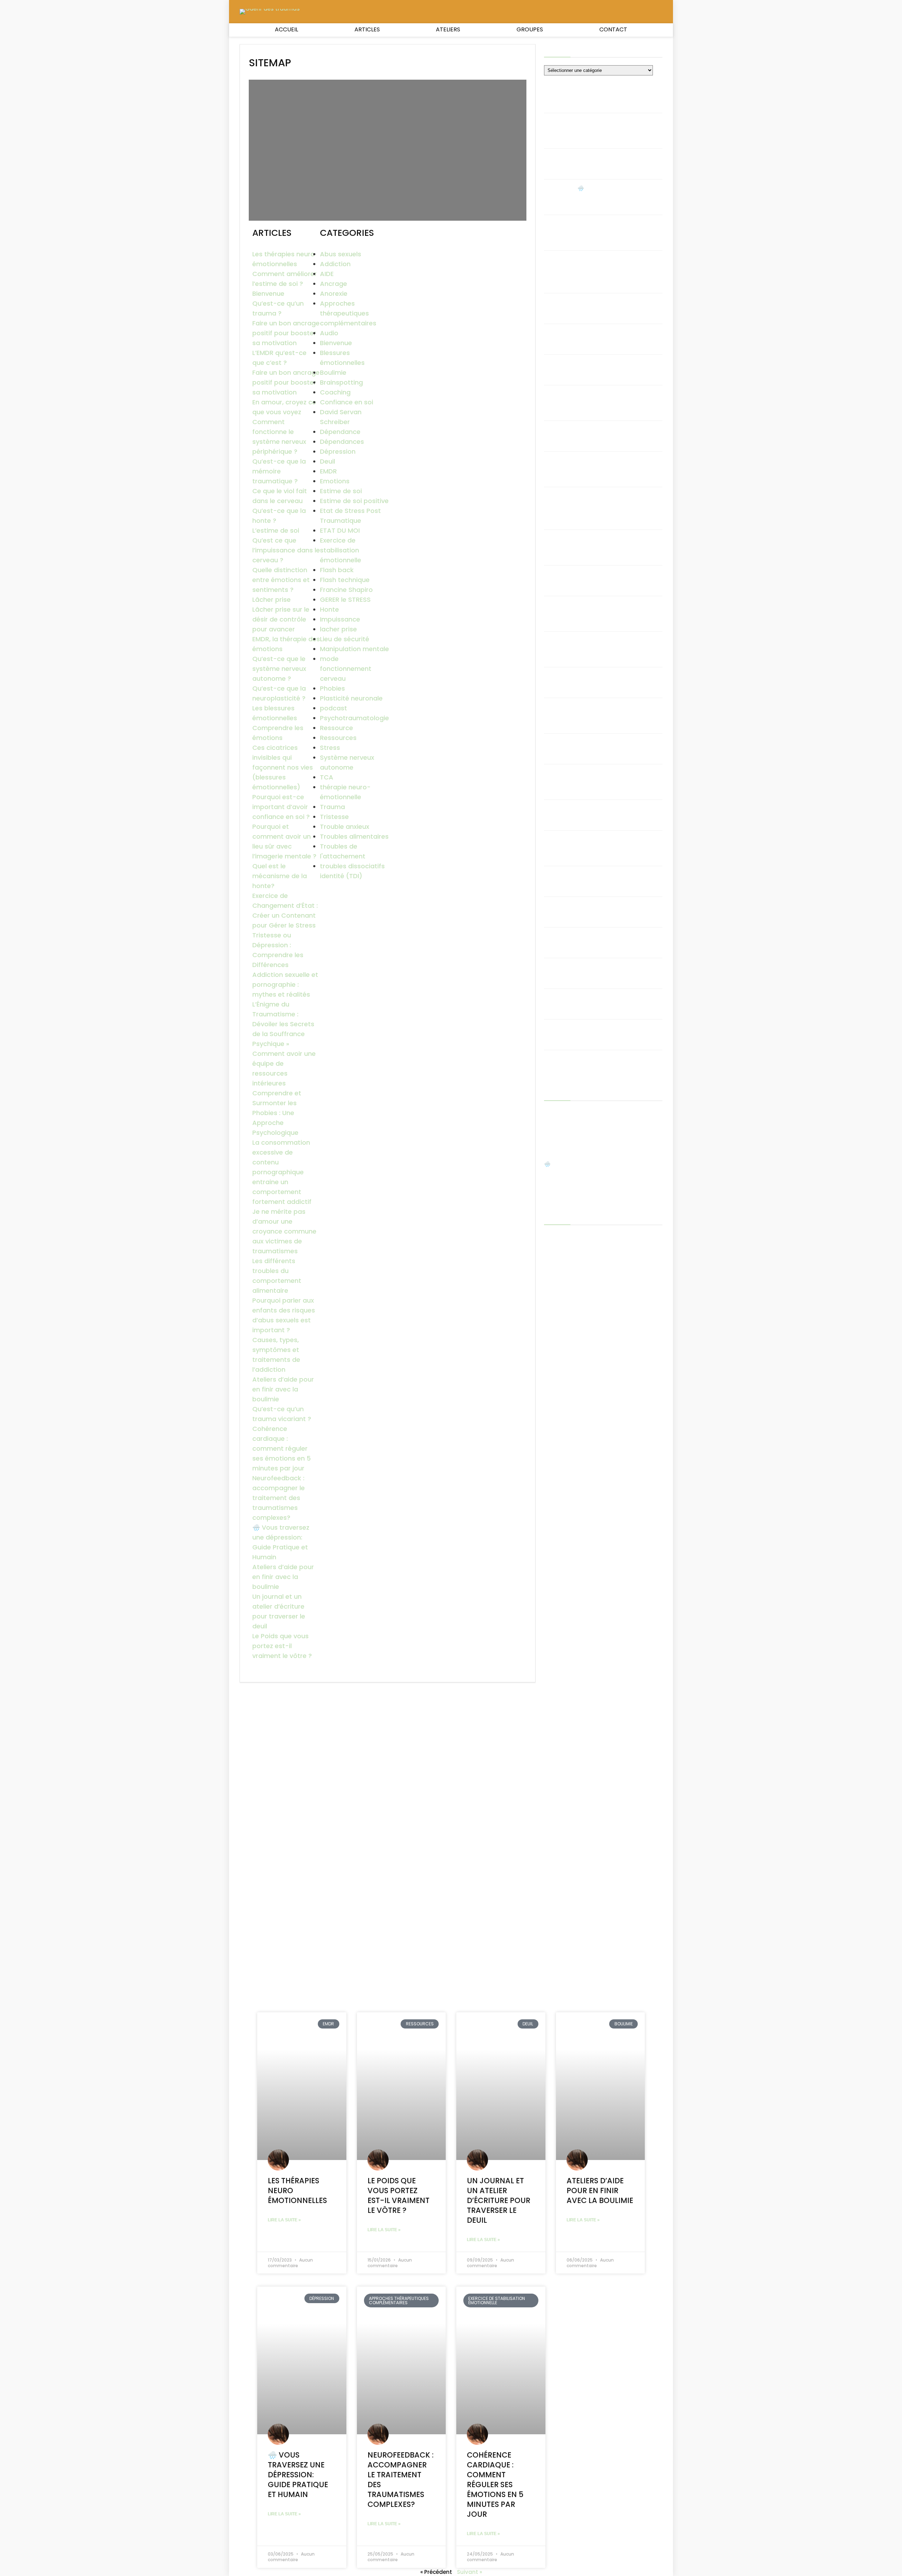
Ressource (336, 728)
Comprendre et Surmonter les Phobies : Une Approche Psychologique (277, 1113)
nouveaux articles (567, 1704)
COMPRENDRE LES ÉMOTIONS (579, 1451)
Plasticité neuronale (351, 698)
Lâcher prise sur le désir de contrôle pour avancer (281, 619)
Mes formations (565, 1694)
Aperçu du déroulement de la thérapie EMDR (602, 1308)
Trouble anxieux (345, 827)
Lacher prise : (561, 1633)
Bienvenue (268, 293)
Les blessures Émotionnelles (580, 1653)
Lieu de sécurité (345, 639)
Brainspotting (341, 382)
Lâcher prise (271, 599)
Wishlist (554, 1908)
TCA (327, 777)
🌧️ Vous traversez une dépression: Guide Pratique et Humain (617, 195)
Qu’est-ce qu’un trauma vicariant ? (611, 305)
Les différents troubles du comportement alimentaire (614, 433)
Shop (551, 1857)
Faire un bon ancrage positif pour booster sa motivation (286, 333)
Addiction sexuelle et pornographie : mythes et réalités (285, 984)
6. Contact (558, 1237)
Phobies (332, 688)
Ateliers (448, 29)
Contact (613, 29)
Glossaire (556, 1559)
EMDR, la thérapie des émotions (619, 998)
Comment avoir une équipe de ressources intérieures (617, 578)
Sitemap (555, 1868)
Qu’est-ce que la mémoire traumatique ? (279, 471)
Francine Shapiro (346, 590)
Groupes (530, 29)
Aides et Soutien (566, 1298)
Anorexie (334, 293)
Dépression (338, 451)
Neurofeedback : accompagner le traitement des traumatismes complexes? (279, 1498)
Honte (329, 609)
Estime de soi (341, 491)
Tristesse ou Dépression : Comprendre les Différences (615, 680)
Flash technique (345, 580)
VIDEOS (553, 1596)
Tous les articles (565, 1878)
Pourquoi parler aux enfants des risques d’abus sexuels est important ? (619, 401)
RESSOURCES (560, 1800)
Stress (330, 748)
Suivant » (469, 2572)
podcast (333, 708)
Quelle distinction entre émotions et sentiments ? (281, 580)
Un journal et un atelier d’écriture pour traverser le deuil (617, 129)
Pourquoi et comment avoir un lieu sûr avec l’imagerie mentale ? (617, 780)
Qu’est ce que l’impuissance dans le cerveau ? (286, 550)
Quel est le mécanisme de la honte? (280, 876)
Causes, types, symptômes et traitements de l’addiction (617, 367)
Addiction (335, 264)
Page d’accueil (563, 1715)
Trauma (332, 807)
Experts (554, 1539)
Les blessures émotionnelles (615, 905)
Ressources (338, 738)
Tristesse (334, 817)
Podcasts (557, 1743)
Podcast (555, 1751)
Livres (551, 1663)
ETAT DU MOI (340, 530)
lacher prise (338, 629)
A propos (556, 1247)
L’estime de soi (276, 530)
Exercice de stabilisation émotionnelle (341, 550)
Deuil (328, 461)
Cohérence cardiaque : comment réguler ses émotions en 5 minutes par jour (282, 1448)
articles (554, 1339)
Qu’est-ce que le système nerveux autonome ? (279, 669)
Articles (367, 29)
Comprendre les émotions (613, 875)
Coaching (335, 392)
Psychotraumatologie (354, 718)
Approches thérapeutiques (580, 1319)
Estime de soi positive (354, 501)
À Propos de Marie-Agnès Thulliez (588, 1268)
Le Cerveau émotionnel (575, 1643)
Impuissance (340, 619)
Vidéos (553, 1898)
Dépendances (342, 442)
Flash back (337, 570)
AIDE (327, 274)
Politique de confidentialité (579, 1772)
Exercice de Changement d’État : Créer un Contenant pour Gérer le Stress (616, 714)
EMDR (328, 471)
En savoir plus (561, 1529)
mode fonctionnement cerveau (346, 669)
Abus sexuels (341, 254)
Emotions (335, 481)
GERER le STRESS (345, 599)
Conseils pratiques (569, 1461)
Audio (329, 333)
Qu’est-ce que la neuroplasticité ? (602, 940)
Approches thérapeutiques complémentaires (348, 313)
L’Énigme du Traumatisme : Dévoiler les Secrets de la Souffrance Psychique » (283, 1024)
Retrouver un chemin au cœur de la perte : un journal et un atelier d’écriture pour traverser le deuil (600, 1839)
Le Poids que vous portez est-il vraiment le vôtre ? (282, 1646)
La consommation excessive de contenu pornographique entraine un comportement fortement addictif (282, 1172)
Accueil (286, 29)
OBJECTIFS (557, 1604)
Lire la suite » (284, 2220)
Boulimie (333, 372)
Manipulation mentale (354, 649)
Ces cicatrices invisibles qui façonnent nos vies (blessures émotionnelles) (283, 767)
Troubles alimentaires (354, 836)
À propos (556, 1257)
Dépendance (340, 432)
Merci (551, 1674)
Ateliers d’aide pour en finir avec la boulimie (283, 1389)
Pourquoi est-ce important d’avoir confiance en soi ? (281, 807)
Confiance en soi (347, 402)
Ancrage (333, 284)
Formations (559, 1549)
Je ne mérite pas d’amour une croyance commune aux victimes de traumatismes (284, 1231)
